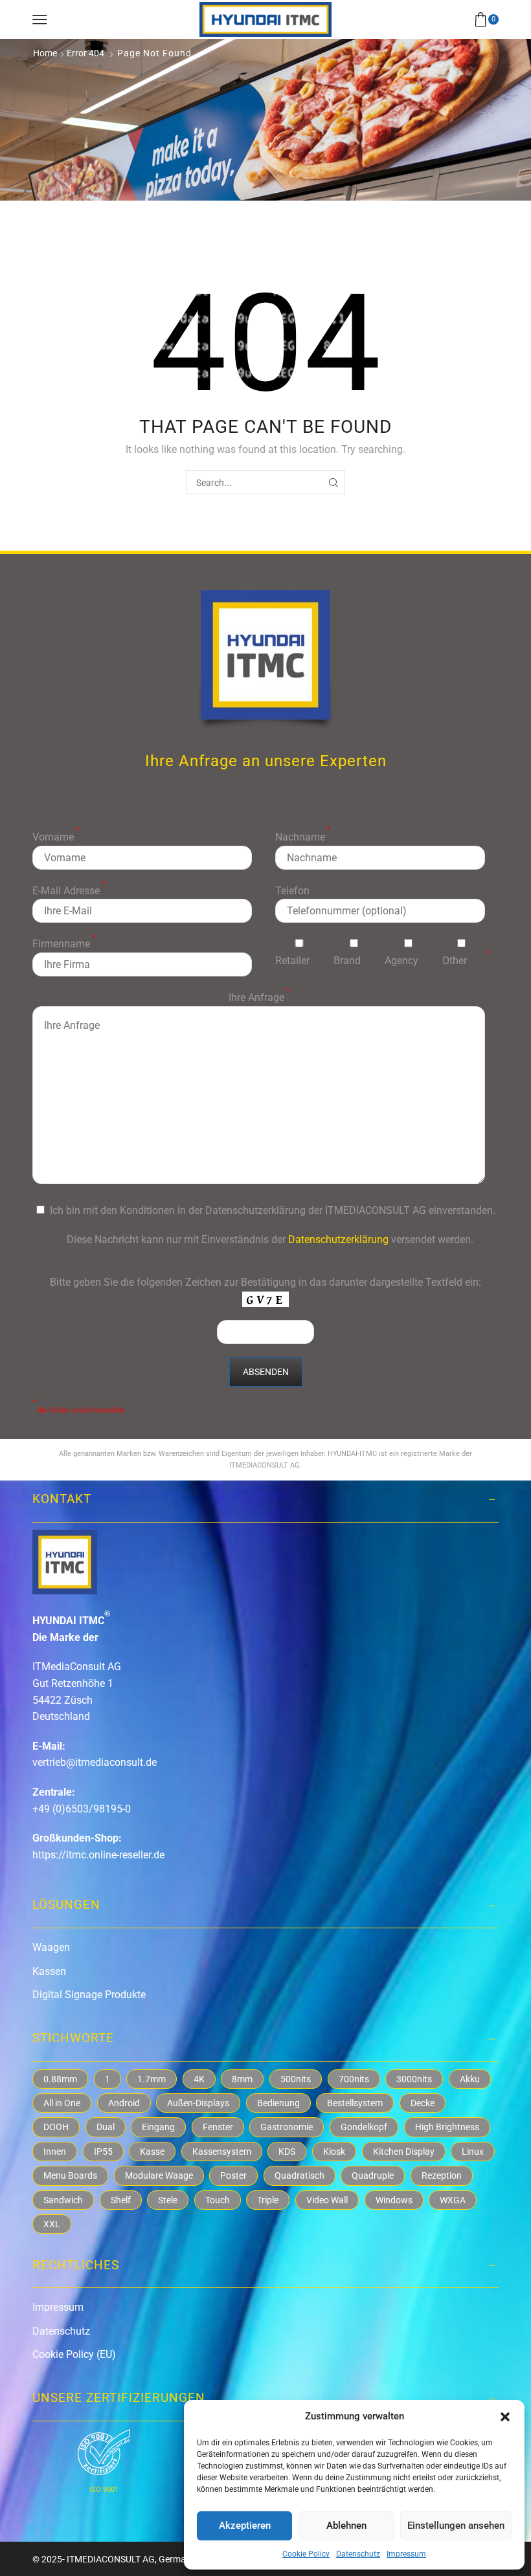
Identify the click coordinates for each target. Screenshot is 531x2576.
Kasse (152, 2152)
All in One (62, 2103)
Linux (473, 2152)
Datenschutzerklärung (338, 1239)
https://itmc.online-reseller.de (98, 1855)
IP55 (103, 2152)
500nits (296, 2079)
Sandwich (63, 2200)
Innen (55, 2152)
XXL (52, 2224)
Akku (470, 2079)
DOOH (56, 2127)
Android (124, 2103)
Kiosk (334, 2152)
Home (45, 53)
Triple (268, 2200)
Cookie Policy (306, 2554)
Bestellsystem (355, 2103)
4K (199, 2079)
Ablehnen (346, 2526)
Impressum (406, 2554)
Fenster (218, 2127)
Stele (168, 2200)
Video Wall (327, 2200)
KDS (287, 2152)
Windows (394, 2200)
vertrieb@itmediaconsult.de (95, 1762)
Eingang (158, 2127)
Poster (233, 2175)
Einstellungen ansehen (456, 2526)
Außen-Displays (198, 2103)
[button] (505, 2417)
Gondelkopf (364, 2127)
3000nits (414, 2079)
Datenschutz (358, 2554)
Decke (423, 2103)
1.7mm (152, 2079)
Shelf (121, 2200)
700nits (354, 2079)
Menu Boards (70, 2175)
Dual (106, 2127)
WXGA (453, 2200)
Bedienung (278, 2103)
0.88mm (60, 2079)
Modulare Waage (159, 2175)
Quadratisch (299, 2175)
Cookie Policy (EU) (74, 2354)
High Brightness (447, 2127)
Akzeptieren (245, 2526)
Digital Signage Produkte (89, 1995)
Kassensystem (222, 2152)
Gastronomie (287, 2127)
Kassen (49, 1971)
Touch (218, 2200)
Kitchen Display (404, 2152)
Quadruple (373, 2175)
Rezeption (442, 2175)
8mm (242, 2079)
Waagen (51, 1947)
